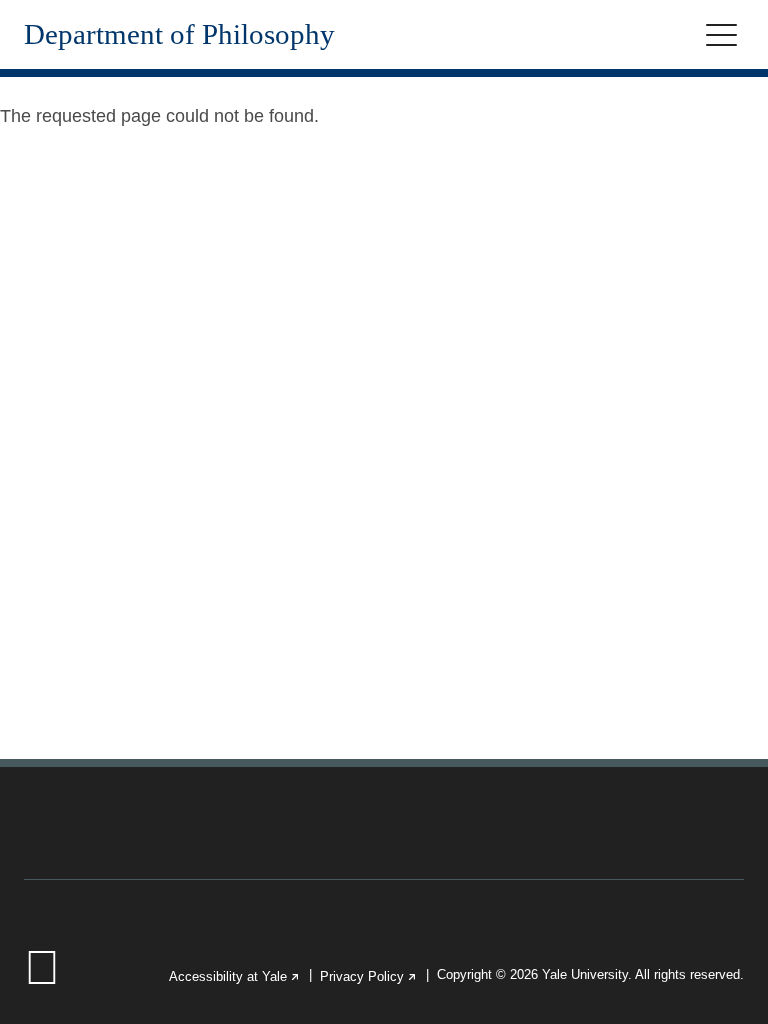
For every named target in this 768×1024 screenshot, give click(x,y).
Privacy (369, 976)
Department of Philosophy (179, 34)
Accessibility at (235, 976)
